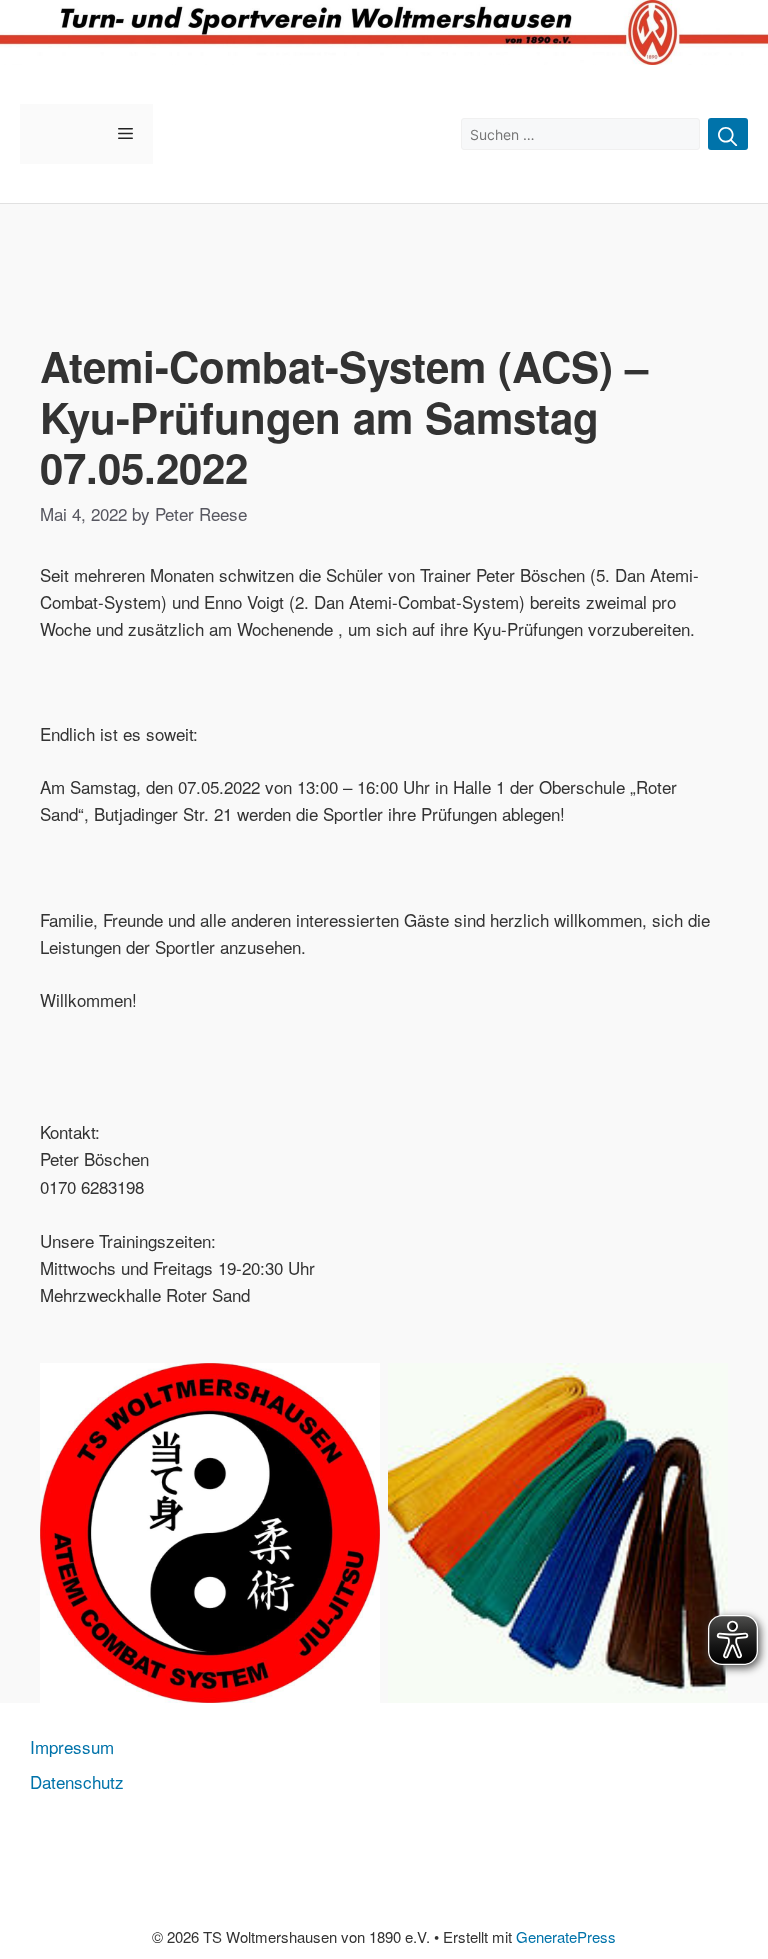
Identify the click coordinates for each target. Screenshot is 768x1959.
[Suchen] (728, 134)
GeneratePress (566, 1936)
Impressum (72, 1746)
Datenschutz (77, 1781)
